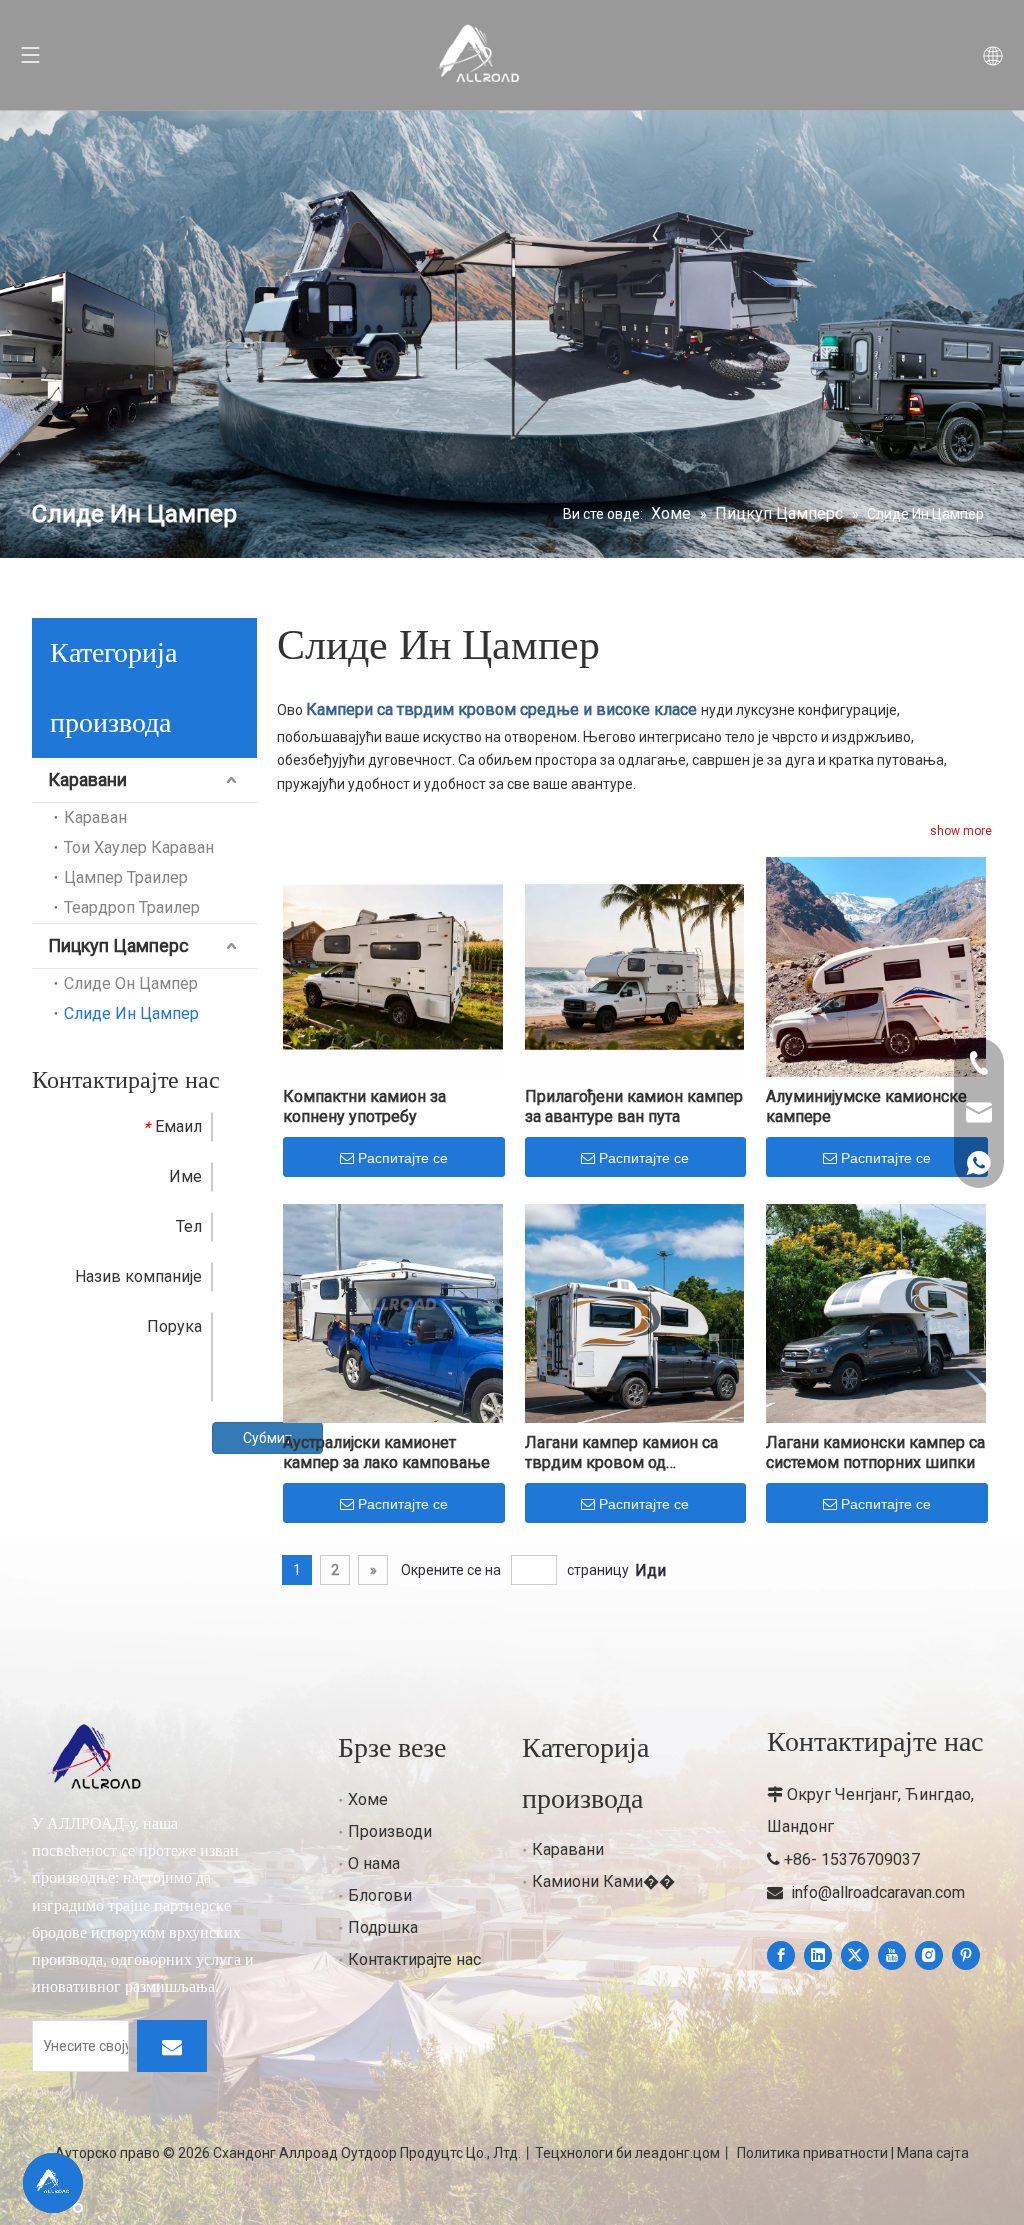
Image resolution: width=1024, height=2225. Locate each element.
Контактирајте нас (414, 1959)
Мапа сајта (933, 2153)
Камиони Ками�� (603, 1881)
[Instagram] (929, 1955)
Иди (650, 1570)
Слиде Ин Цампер (131, 1013)
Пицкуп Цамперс (118, 945)
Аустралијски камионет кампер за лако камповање (386, 1452)
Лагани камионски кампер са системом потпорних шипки (875, 1452)
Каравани (87, 779)
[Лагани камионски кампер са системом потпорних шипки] (876, 1312)
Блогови (380, 1895)
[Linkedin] (818, 1955)
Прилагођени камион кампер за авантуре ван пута (634, 1106)
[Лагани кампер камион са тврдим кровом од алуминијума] (635, 1312)
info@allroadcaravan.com (878, 1892)
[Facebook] (781, 1955)
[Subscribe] (172, 2046)
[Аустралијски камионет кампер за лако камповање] (393, 1312)
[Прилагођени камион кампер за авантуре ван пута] (635, 965)
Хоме (368, 1799)
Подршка (383, 1927)
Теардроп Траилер (132, 907)
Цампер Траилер (126, 877)
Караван (95, 817)
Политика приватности (812, 2153)
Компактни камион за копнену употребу (364, 1106)
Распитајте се (403, 1158)
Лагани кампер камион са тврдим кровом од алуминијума (621, 1453)
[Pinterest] (966, 1955)
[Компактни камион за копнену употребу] (393, 965)
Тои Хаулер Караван (139, 847)
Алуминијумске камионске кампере (866, 1106)
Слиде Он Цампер (131, 983)
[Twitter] (855, 1955)
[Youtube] (892, 1955)
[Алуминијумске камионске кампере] (876, 965)
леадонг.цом (677, 2153)
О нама (374, 1863)
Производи (390, 1831)
